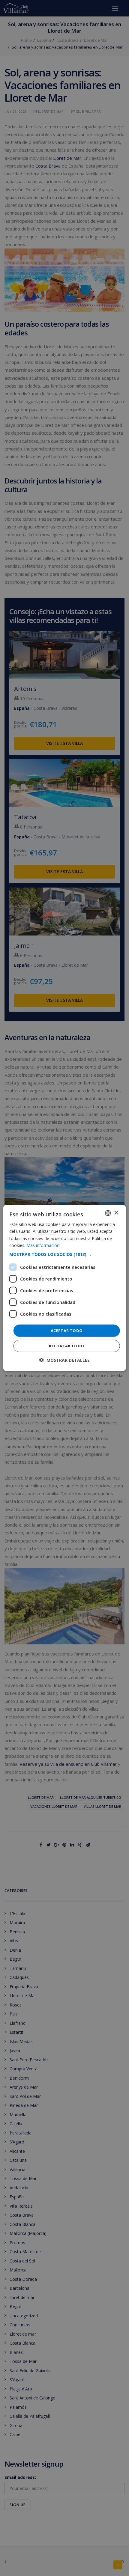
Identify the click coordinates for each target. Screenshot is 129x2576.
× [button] (116, 1213)
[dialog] (65, 1288)
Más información (43, 1245)
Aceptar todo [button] (67, 1331)
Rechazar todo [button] (66, 1346)
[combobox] (108, 1213)
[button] (65, 1254)
